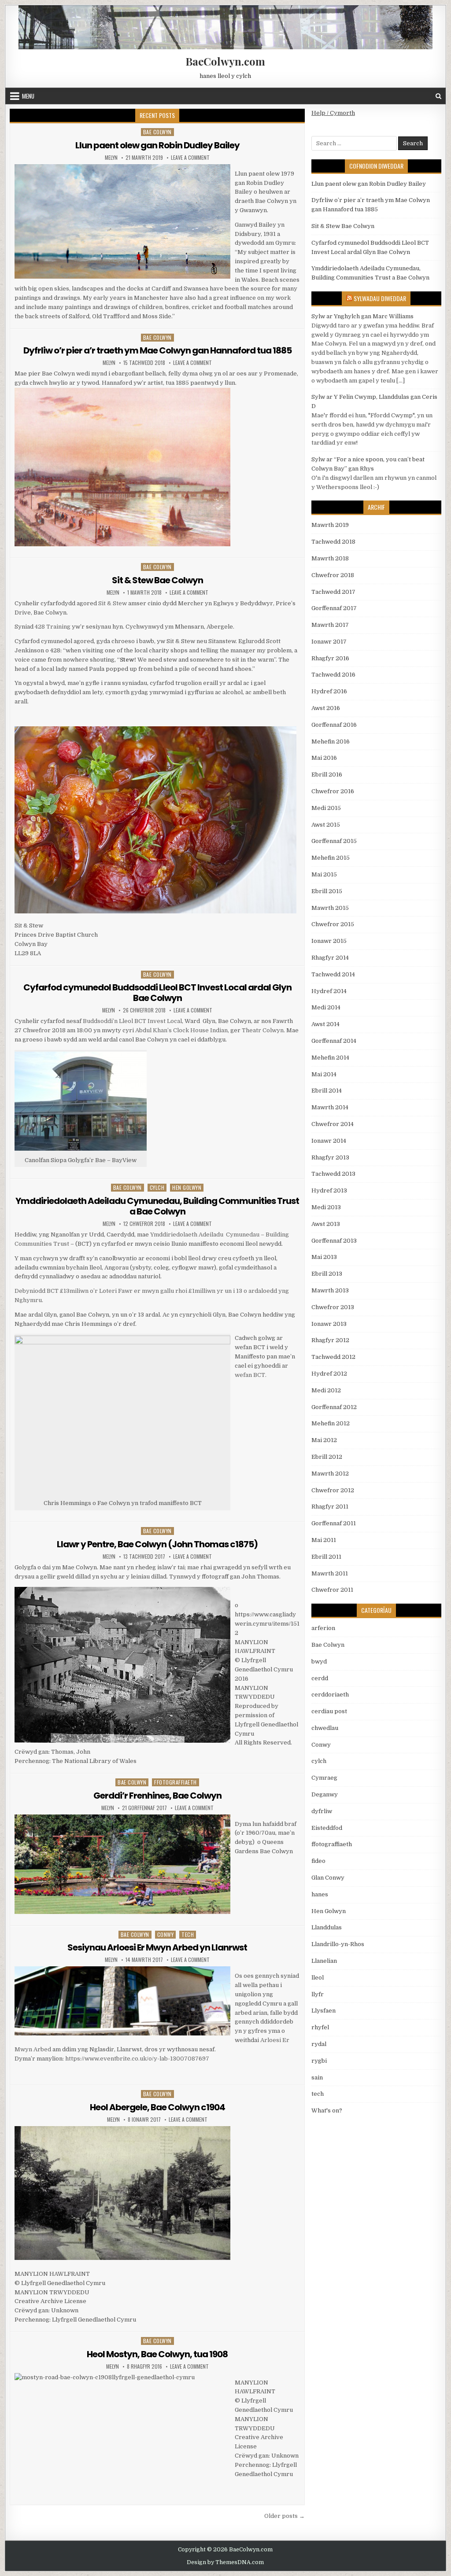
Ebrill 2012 (327, 1457)
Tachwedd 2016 (333, 675)
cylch (157, 1187)
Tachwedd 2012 (333, 1357)
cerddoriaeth (330, 1695)
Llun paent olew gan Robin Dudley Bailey (157, 145)
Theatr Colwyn (263, 1030)
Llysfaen (323, 2011)
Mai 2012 (324, 1440)
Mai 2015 (324, 874)
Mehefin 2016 (331, 742)
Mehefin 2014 (330, 1058)
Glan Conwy (328, 1878)
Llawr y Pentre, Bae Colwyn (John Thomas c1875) (157, 1544)
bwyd (319, 1662)
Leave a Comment (190, 158)
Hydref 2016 (329, 691)
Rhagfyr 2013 (330, 1157)
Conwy (166, 1934)
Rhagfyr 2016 (330, 658)
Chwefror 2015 (333, 924)
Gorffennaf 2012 (334, 1407)
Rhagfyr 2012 (330, 1340)
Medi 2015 (326, 808)
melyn (111, 158)
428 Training (53, 627)
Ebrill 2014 (327, 1091)
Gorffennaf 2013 (334, 1241)
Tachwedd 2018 (333, 542)
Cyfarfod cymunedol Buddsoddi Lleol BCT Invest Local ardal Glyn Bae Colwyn (157, 993)
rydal (319, 2044)
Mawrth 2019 (330, 525)
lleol (318, 1978)
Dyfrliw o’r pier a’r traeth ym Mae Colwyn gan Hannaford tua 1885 (157, 350)
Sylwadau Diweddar (380, 298)
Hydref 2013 (329, 1190)
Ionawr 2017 (329, 642)
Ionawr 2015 (329, 941)
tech (188, 1934)
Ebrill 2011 (326, 1557)
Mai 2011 (324, 1540)
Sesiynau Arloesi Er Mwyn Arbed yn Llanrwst (157, 1947)
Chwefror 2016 (333, 791)
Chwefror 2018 (333, 575)
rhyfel (320, 2027)
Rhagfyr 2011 (330, 1507)
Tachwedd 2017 (333, 592)
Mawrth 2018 (330, 558)
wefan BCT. (251, 1375)
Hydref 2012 (329, 1374)
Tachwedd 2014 (333, 974)
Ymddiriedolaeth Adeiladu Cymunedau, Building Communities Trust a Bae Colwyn (157, 1206)
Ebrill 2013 (327, 1274)
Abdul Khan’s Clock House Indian (181, 1030)
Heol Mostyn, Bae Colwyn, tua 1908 (157, 2354)
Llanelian (324, 1961)
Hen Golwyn (187, 1187)
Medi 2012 (326, 1390)
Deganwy (325, 1794)
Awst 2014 (325, 1024)
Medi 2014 (326, 1007)
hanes (320, 1894)
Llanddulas (327, 1927)
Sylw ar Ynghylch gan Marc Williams (362, 316)
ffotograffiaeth (176, 1782)
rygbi (319, 2061)
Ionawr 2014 (329, 1141)
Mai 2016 (324, 758)
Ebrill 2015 (327, 891)
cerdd (320, 1678)
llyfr (318, 1994)
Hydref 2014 (329, 991)
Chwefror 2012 (333, 1490)
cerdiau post (329, 1711)
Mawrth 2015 (330, 908)
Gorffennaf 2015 (334, 841)
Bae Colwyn (157, 132)
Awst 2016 (326, 708)
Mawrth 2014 (330, 1107)
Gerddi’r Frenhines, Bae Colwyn (157, 1796)
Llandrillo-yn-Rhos (338, 1944)
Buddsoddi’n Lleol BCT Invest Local (132, 1021)
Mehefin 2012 (331, 1423)
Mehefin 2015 (331, 858)
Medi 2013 (326, 1207)
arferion (323, 1628)
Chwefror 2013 (333, 1307)
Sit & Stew (113, 603)
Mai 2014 (324, 1074)
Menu (28, 96)
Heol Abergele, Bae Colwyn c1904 (157, 2107)
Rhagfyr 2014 (330, 958)
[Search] (438, 96)
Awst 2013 (326, 1224)
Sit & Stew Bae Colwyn (157, 580)
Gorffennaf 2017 (334, 608)
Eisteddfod (327, 1828)
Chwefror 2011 (332, 1590)
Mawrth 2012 (330, 1474)
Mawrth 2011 (330, 1573)
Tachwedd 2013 (333, 1174)
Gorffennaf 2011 (334, 1523)
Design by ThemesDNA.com (225, 2562)
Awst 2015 (326, 825)
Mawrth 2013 (330, 1290)
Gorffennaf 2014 (334, 1041)
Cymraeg (324, 1778)
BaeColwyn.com (225, 61)
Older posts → (285, 2516)
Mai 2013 (324, 1257)
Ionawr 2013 (329, 1324)
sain (317, 2077)
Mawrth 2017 (330, 625)
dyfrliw (322, 1811)
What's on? (327, 2110)
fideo (318, 1861)
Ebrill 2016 (327, 775)
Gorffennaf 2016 (334, 725)
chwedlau (325, 1728)
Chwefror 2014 (333, 1124)
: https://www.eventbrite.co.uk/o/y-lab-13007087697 (136, 2059)
